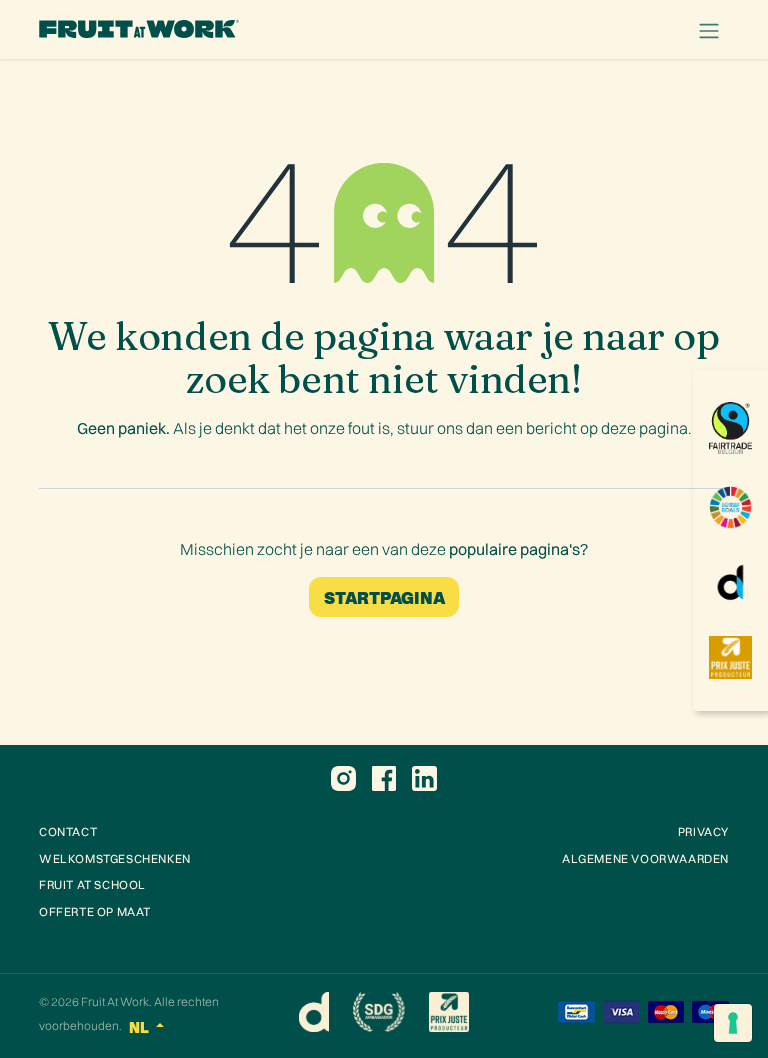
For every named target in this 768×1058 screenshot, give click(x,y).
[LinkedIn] (424, 778)
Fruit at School (92, 884)
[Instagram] (344, 778)
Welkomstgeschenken (115, 858)
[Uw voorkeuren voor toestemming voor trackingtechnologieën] (733, 1023)
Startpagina (384, 596)
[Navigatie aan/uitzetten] (709, 29)
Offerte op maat (95, 911)
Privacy (703, 831)
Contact (68, 831)
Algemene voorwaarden (645, 858)
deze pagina (644, 428)
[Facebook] (384, 778)
